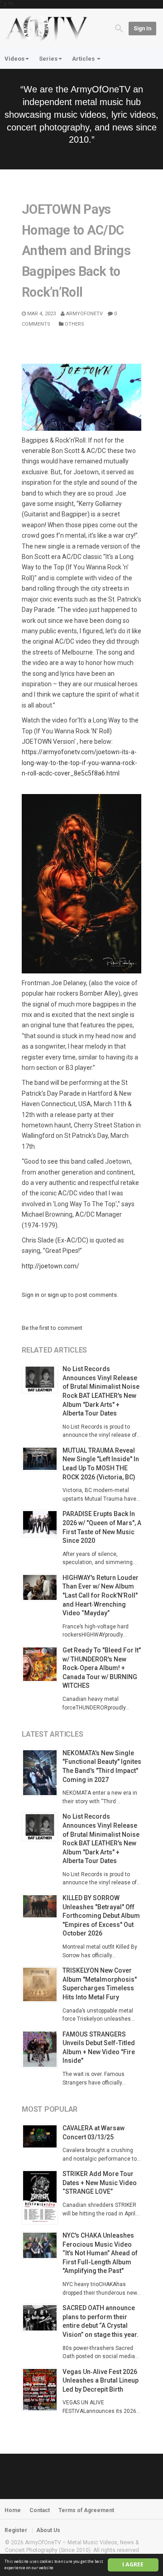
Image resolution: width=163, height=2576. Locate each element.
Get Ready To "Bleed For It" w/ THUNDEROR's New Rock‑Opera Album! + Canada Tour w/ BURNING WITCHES (102, 1668)
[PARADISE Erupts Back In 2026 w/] (42, 1524)
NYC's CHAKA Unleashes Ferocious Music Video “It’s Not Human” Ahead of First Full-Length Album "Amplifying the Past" (100, 2253)
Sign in (142, 29)
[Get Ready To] (42, 1664)
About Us (48, 2530)
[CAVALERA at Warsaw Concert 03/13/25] (42, 2136)
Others (74, 324)
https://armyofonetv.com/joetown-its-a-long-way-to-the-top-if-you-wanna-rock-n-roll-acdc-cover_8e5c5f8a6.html (79, 763)
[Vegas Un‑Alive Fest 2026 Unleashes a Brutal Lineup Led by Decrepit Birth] (42, 2390)
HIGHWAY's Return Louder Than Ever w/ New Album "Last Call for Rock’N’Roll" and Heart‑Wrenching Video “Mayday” (101, 1595)
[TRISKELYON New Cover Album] (42, 1984)
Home (13, 2510)
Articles (84, 59)
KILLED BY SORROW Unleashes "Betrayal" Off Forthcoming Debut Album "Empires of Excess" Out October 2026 (101, 1916)
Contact (40, 2510)
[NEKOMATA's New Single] (42, 1773)
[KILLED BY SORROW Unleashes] (42, 1906)
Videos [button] (14, 59)
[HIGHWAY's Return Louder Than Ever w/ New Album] (42, 1587)
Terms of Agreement (86, 2510)
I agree (133, 2564)
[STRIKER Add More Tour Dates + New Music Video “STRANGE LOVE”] (42, 2197)
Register (16, 2530)
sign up (57, 1295)
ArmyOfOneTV (84, 314)
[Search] (119, 28)
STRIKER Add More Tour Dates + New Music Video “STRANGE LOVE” (100, 2183)
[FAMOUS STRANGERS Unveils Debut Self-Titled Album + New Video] (42, 2049)
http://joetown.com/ (50, 1266)
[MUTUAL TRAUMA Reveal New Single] (42, 1459)
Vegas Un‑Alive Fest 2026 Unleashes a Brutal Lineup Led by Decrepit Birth (101, 2381)
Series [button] (48, 59)
